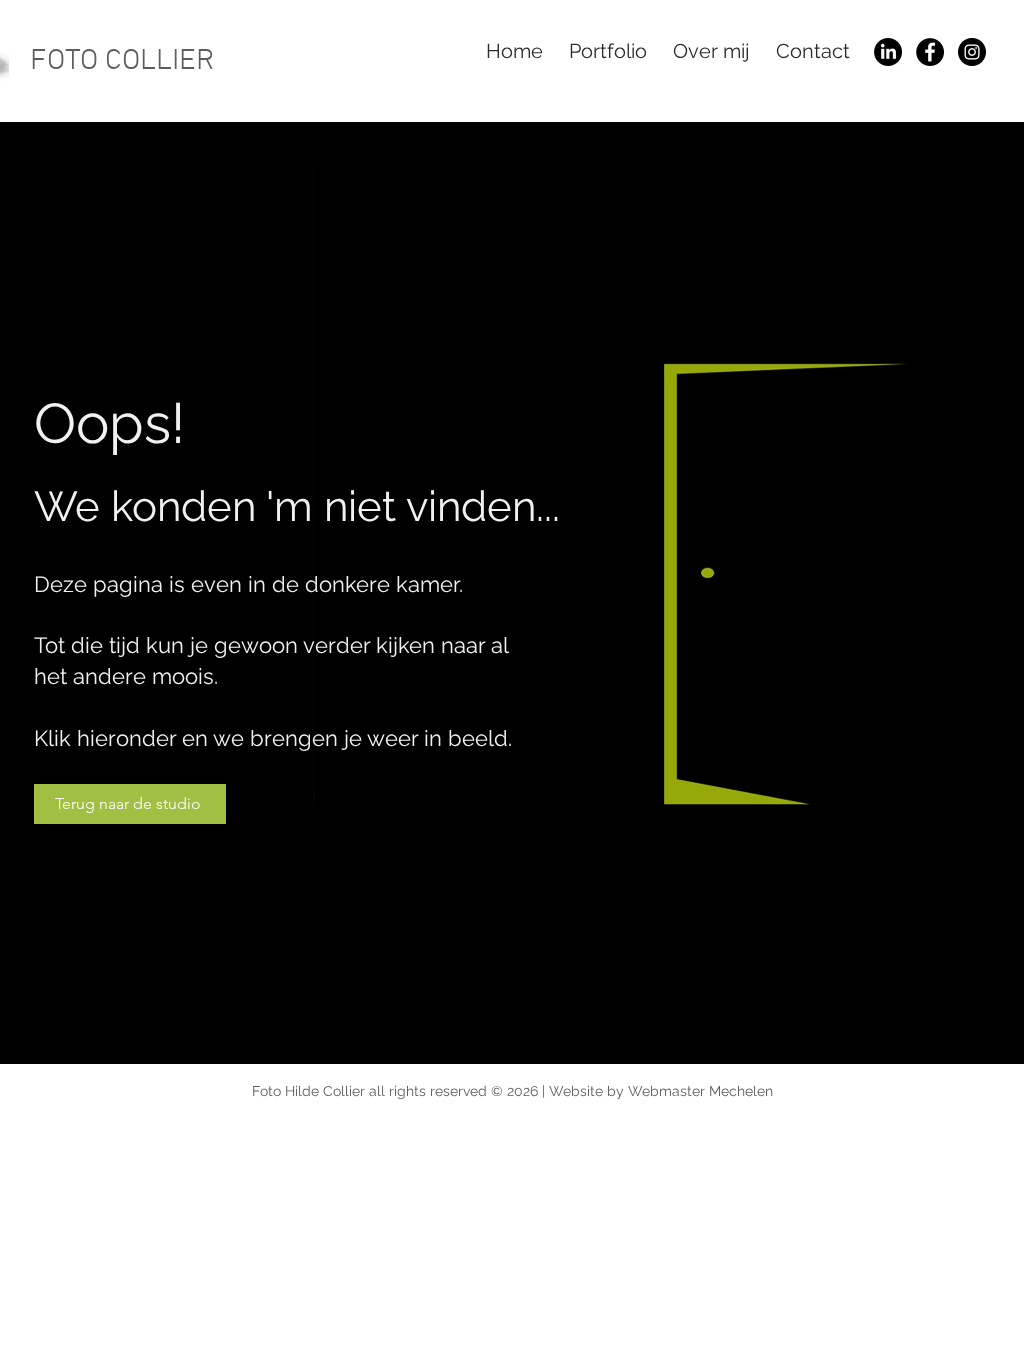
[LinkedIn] (888, 52)
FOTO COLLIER (122, 61)
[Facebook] (930, 52)
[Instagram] (972, 52)
